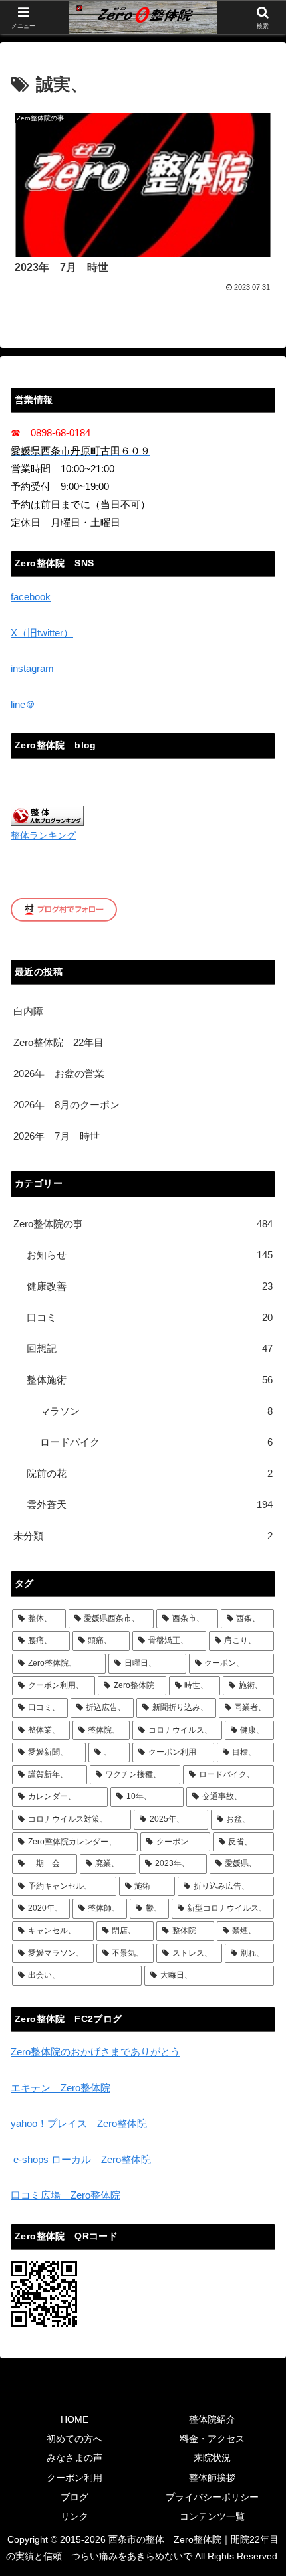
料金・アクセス (212, 2439)
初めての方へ (74, 2439)
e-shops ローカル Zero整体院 (81, 2159)
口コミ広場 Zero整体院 (66, 2195)
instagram (32, 668)
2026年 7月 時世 (57, 1136)
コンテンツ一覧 (212, 2516)
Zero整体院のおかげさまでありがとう (95, 2052)
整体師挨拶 (212, 2478)
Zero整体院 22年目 (59, 1042)
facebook (31, 597)
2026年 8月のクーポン (67, 1105)
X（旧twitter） (42, 633)
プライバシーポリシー (212, 2497)
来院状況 (212, 2458)
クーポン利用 (74, 2478)
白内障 (28, 1011)
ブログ (74, 2497)
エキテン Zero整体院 (61, 2088)
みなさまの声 (74, 2458)
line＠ (23, 704)
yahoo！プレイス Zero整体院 (79, 2123)
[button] (258, 1921)
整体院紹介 (212, 2419)
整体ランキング (43, 836)
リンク (74, 2516)
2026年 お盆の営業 (59, 1073)
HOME (74, 2419)
